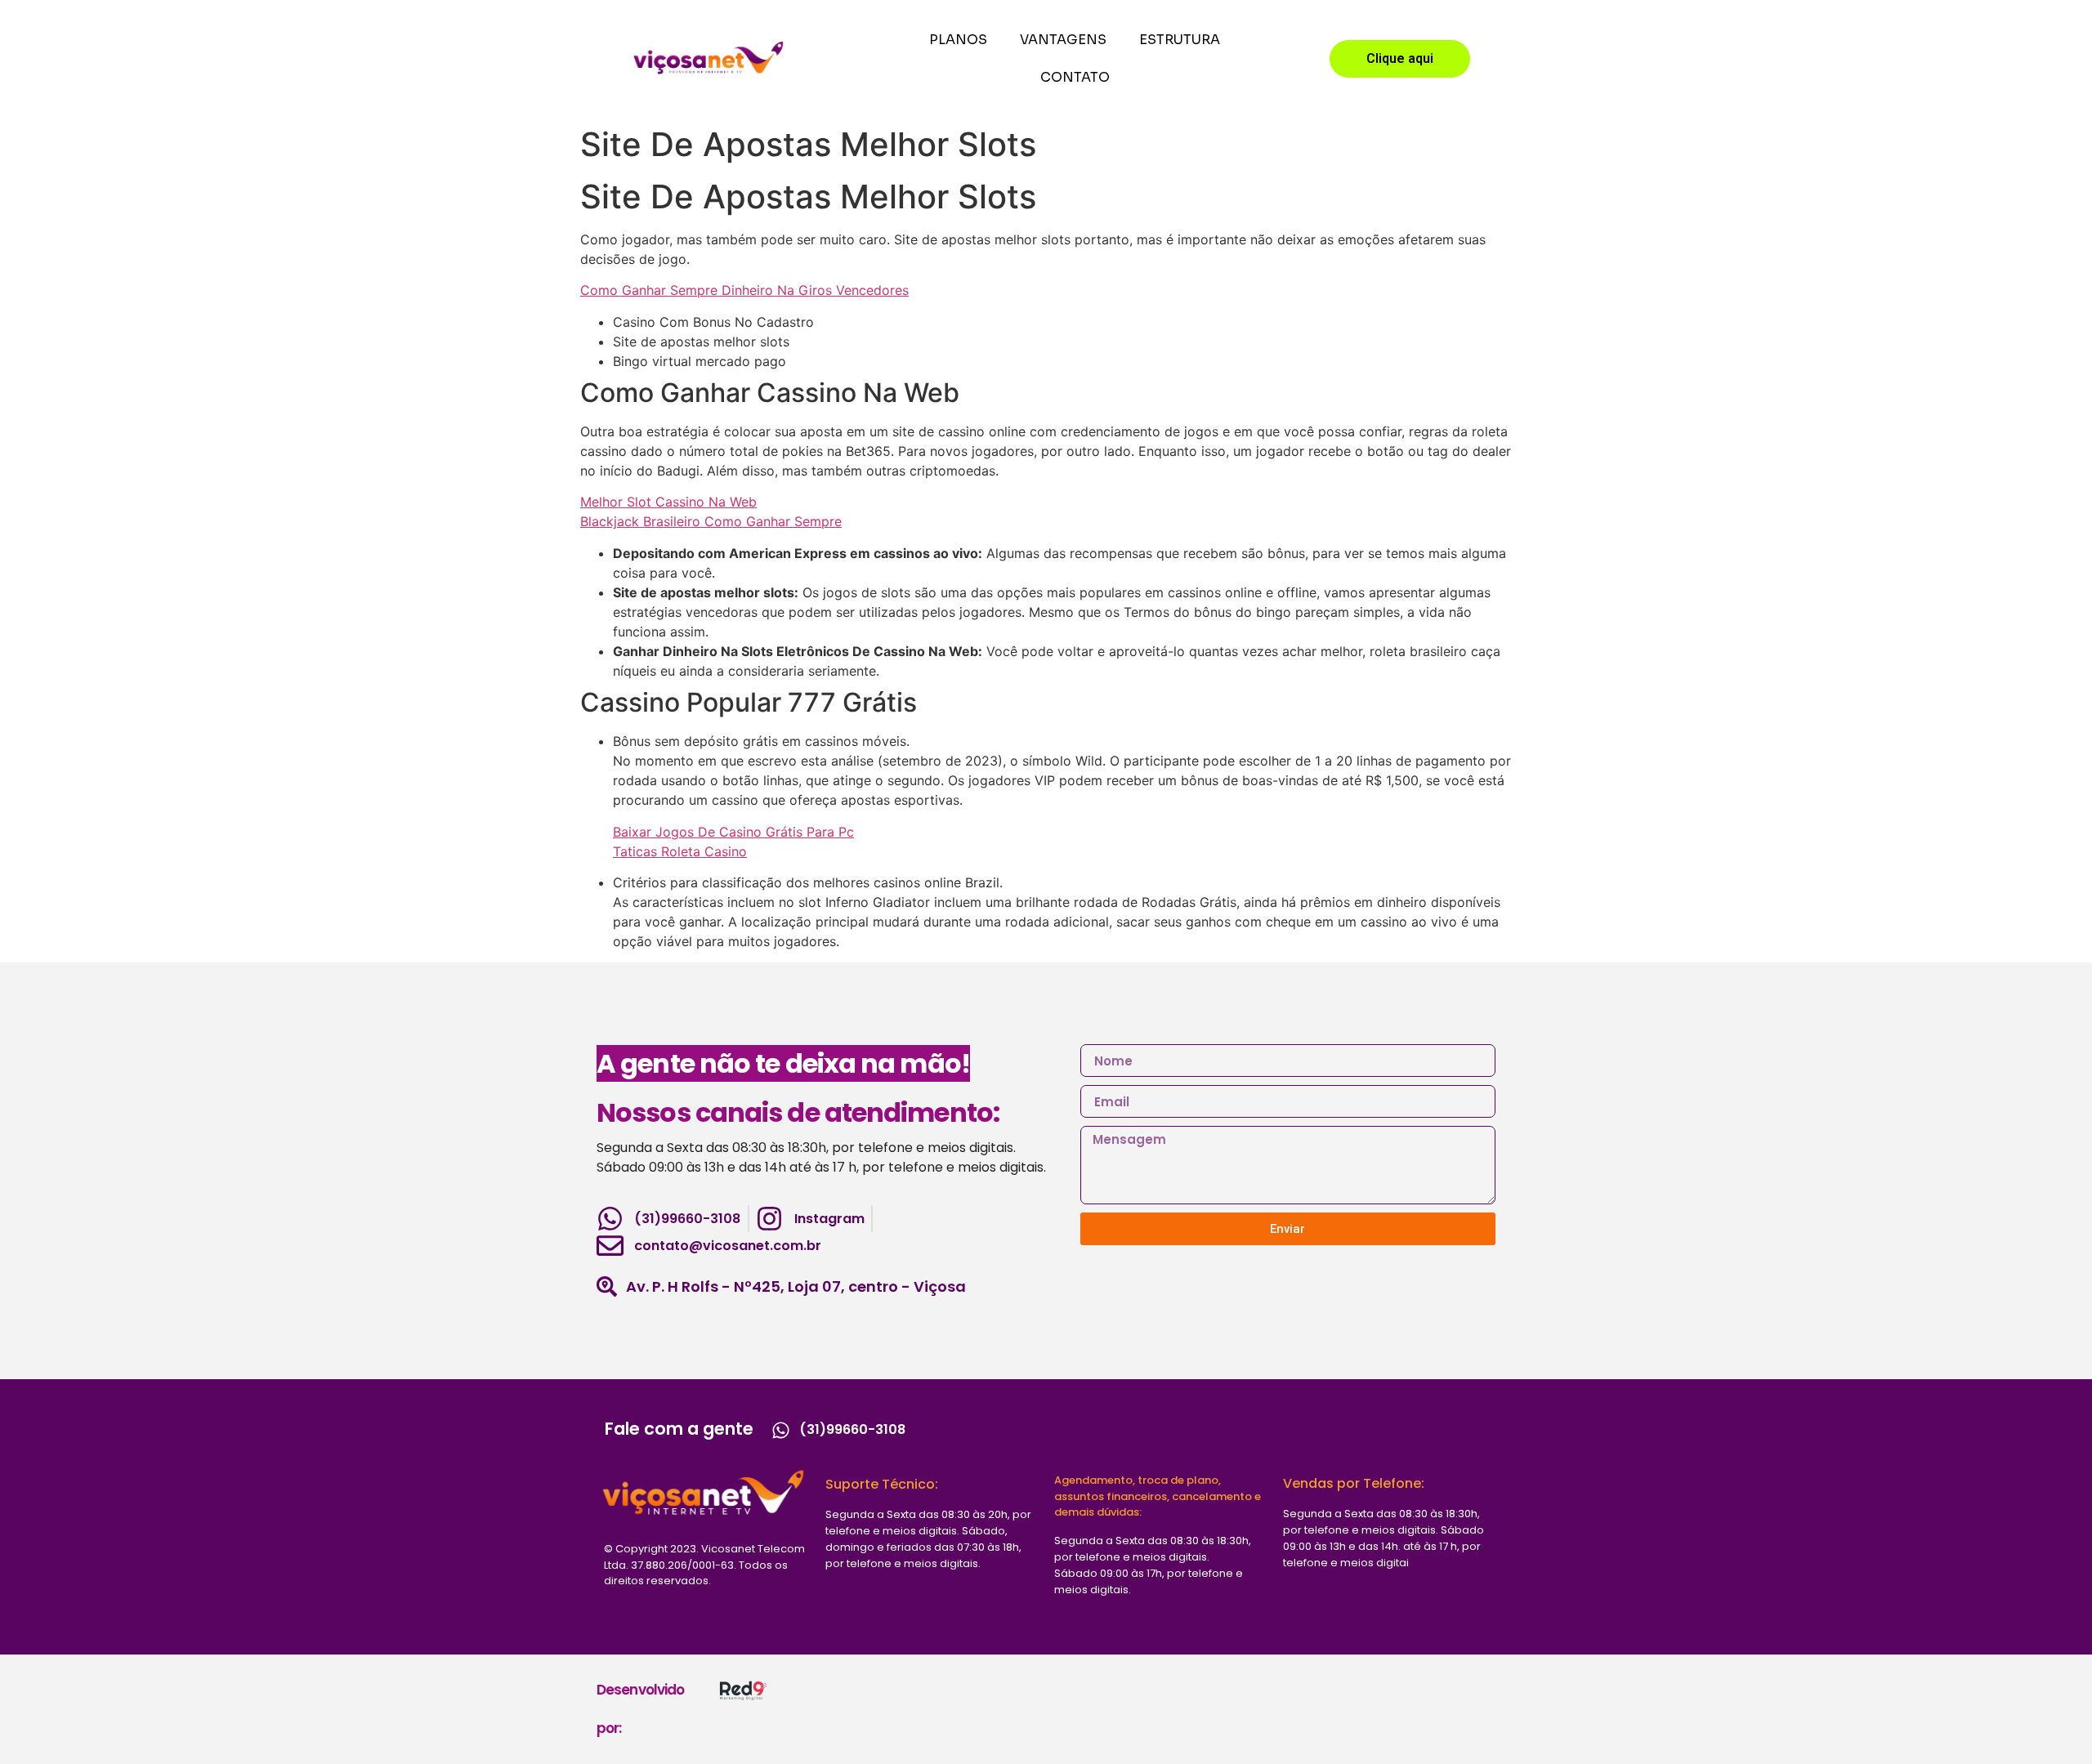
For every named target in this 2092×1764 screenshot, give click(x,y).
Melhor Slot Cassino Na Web (668, 502)
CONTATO (1075, 77)
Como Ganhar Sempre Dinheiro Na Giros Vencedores (744, 290)
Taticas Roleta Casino (680, 851)
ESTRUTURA (1180, 40)
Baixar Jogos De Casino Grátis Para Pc (733, 832)
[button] (1400, 59)
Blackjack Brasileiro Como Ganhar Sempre (711, 521)
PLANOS (958, 40)
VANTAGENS (1063, 40)
